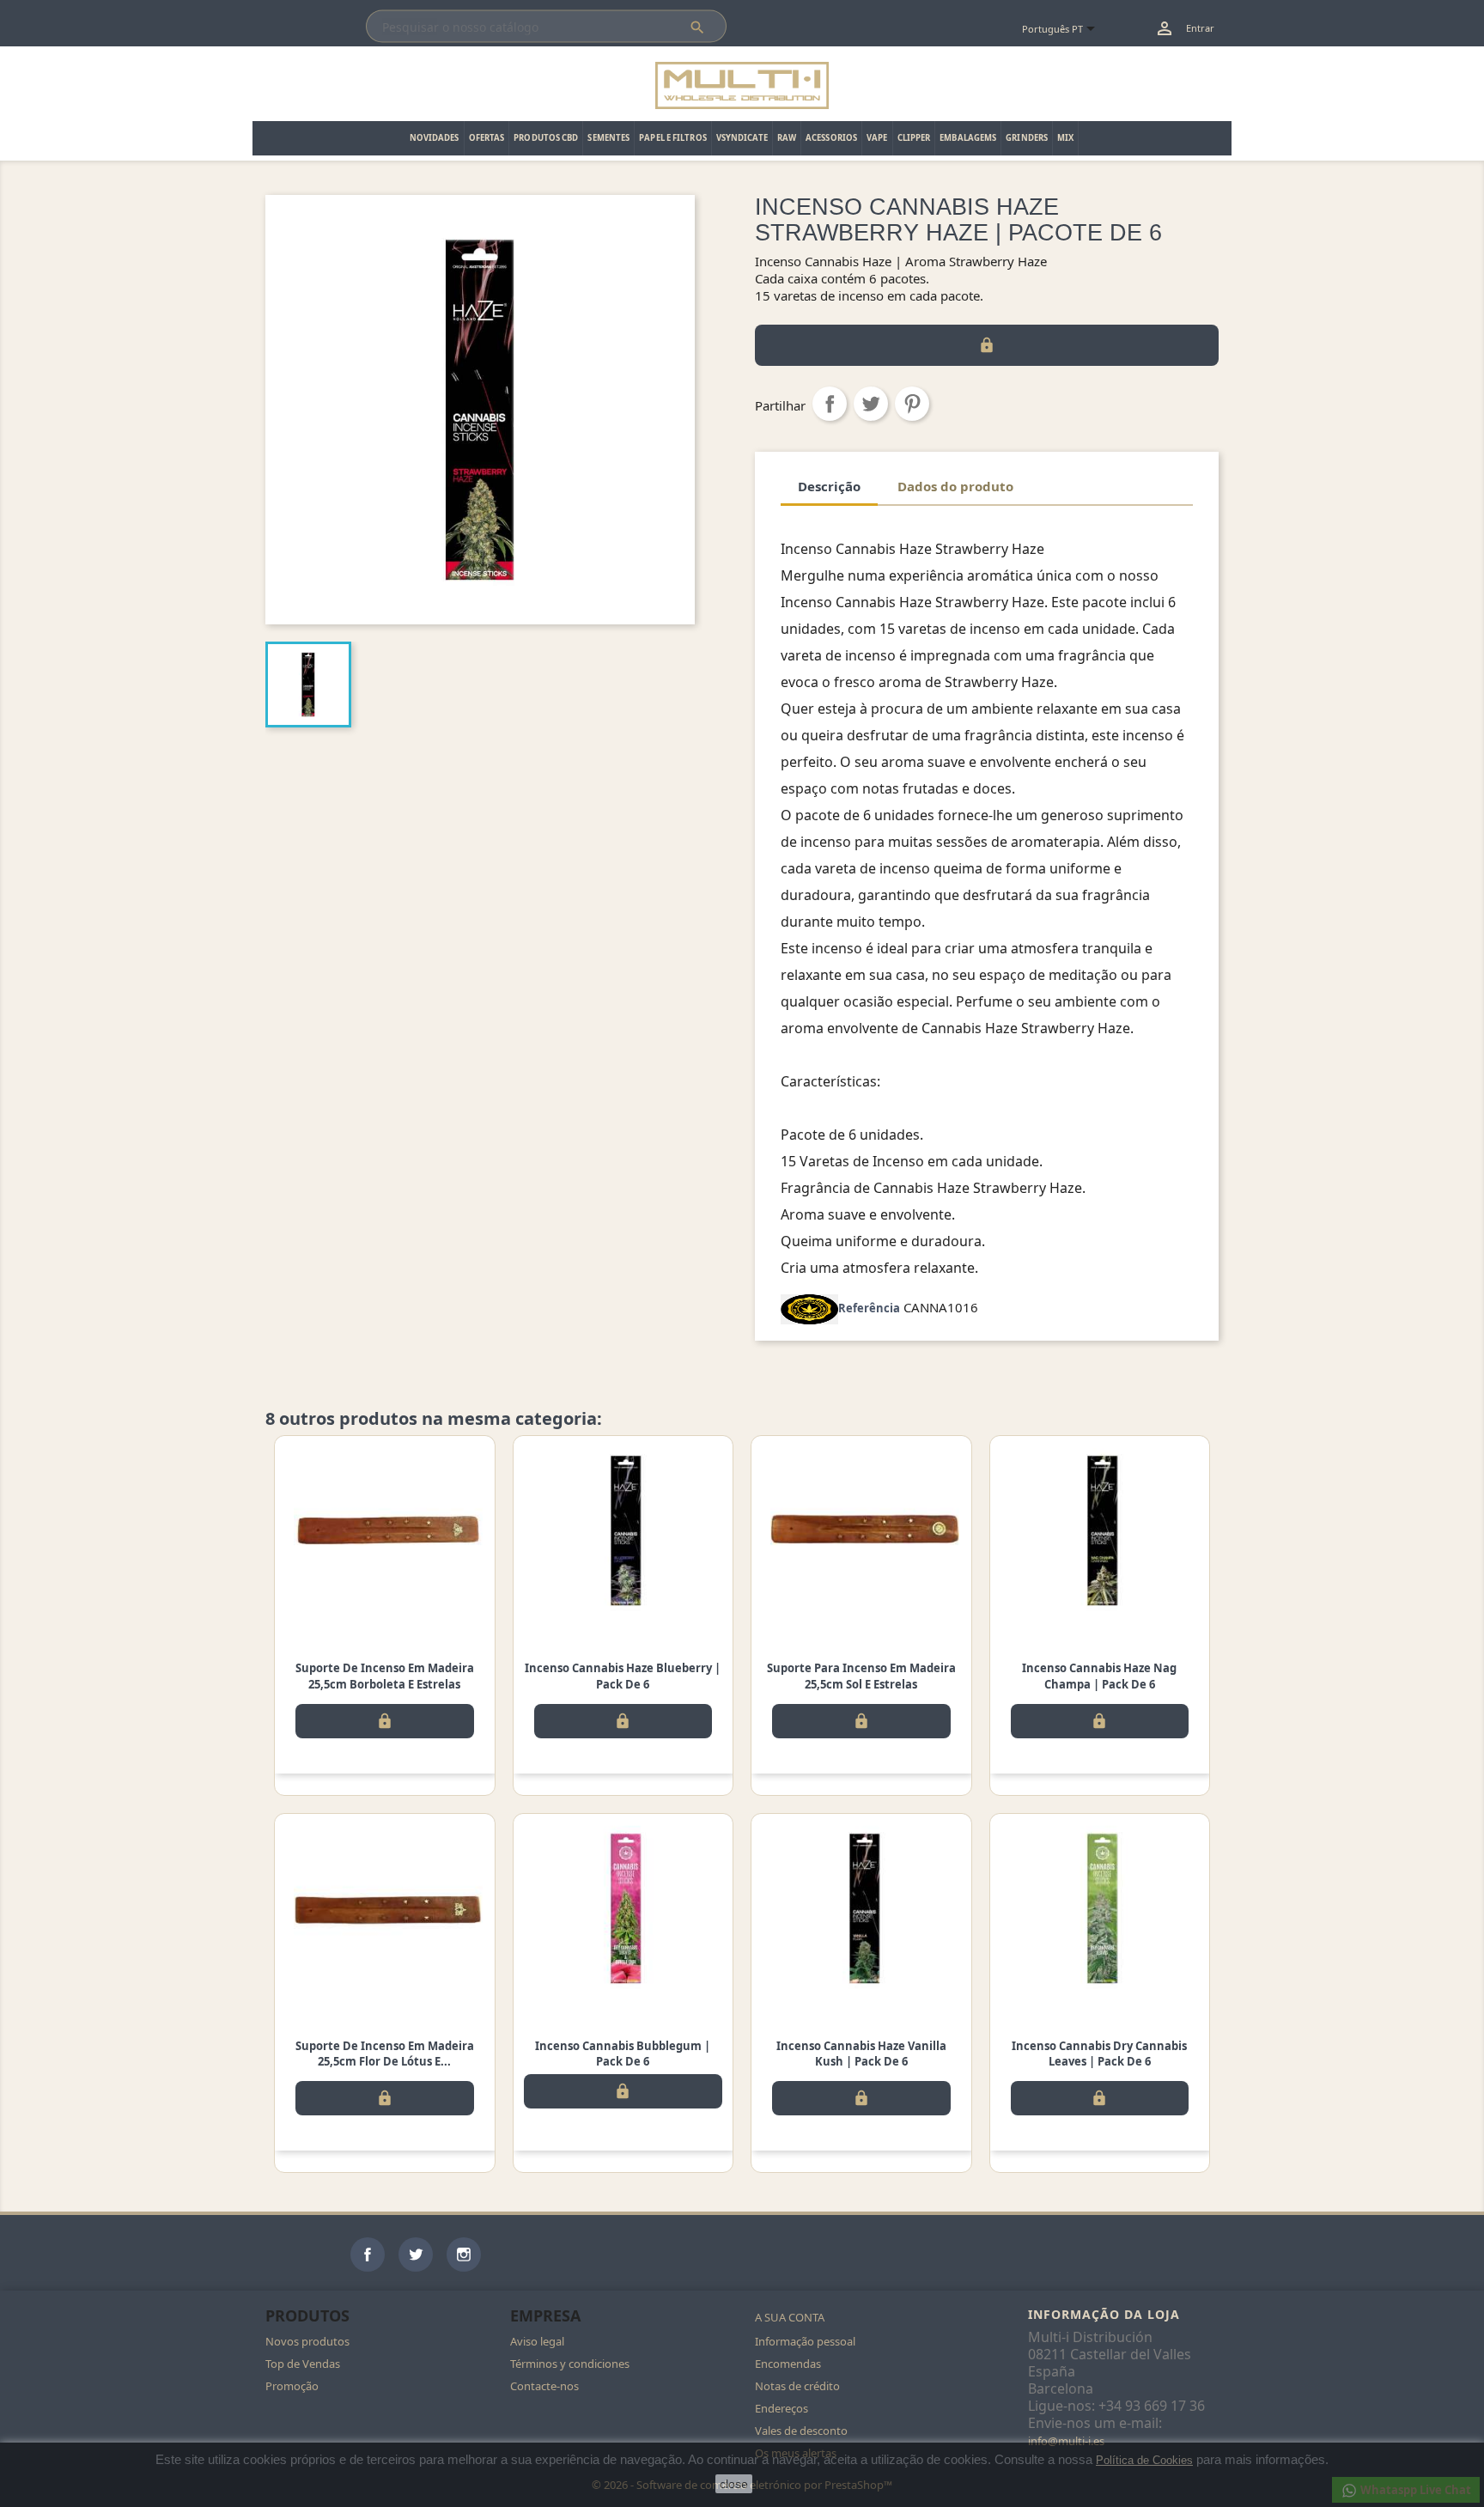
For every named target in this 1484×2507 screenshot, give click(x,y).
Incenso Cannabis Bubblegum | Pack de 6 (623, 2054)
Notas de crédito (797, 2386)
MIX (1065, 138)
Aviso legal (537, 2341)
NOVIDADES (435, 138)
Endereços (782, 2408)
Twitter (416, 2254)
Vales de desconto (801, 2431)
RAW (787, 138)
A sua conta (790, 2317)
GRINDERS (1027, 138)
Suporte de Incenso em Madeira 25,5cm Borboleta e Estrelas (385, 1676)
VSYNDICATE (742, 138)
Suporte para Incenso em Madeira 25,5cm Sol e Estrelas (861, 1676)
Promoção (292, 2386)
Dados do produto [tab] (955, 486)
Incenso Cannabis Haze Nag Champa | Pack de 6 (1099, 1676)
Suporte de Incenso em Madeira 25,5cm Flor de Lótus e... (385, 2054)
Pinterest (912, 404)
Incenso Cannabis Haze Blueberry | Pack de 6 (623, 1676)
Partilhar (830, 404)
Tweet (871, 404)
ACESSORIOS (831, 138)
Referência (869, 1308)
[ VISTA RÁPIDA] (385, 1530)
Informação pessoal (805, 2341)
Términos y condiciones (570, 2364)
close (734, 2484)
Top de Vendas (303, 2364)
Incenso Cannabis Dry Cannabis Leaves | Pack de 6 (1099, 2054)
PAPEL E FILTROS (673, 138)
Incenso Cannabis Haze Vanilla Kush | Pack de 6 (861, 2054)
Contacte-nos (544, 2386)
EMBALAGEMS (968, 138)
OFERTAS (487, 138)
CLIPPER (914, 138)
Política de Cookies (1144, 2460)
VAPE (877, 138)
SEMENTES (608, 138)
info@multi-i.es (1066, 2441)
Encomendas (788, 2364)
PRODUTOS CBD (546, 138)
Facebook (368, 2254)
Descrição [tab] (829, 486)
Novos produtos (307, 2341)
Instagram (464, 2254)
